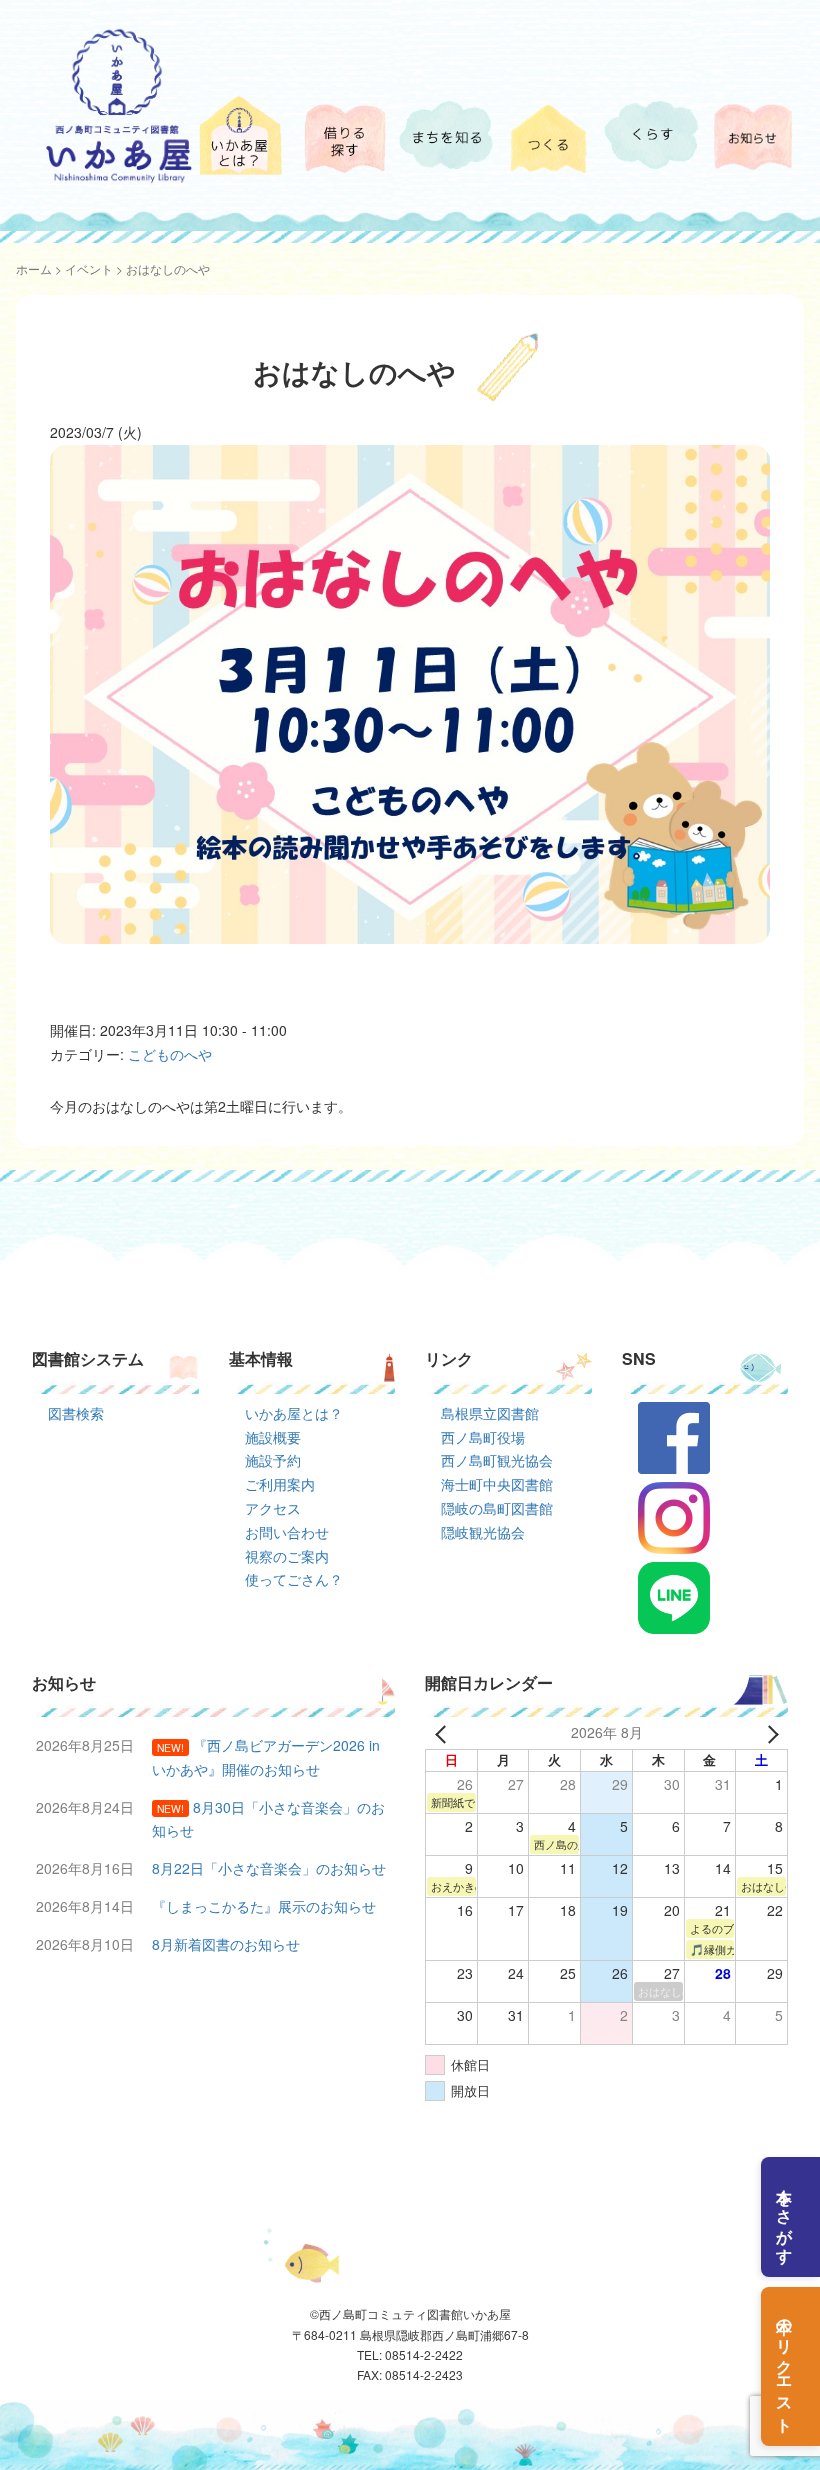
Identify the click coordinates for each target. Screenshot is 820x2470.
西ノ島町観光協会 (497, 1460)
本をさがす (785, 2217)
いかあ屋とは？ (294, 1413)
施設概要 (273, 1437)
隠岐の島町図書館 (497, 1508)
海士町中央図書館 (497, 1484)
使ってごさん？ (294, 1579)
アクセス (273, 1508)
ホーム (34, 268)
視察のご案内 (287, 1556)
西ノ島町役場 (483, 1437)
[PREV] (444, 1733)
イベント (89, 268)
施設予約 (273, 1460)
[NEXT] (769, 1733)
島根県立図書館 (490, 1413)
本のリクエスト (785, 2366)
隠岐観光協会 (483, 1532)
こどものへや (170, 1054)
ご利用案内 (280, 1484)
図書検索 (76, 1413)
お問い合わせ (287, 1532)
